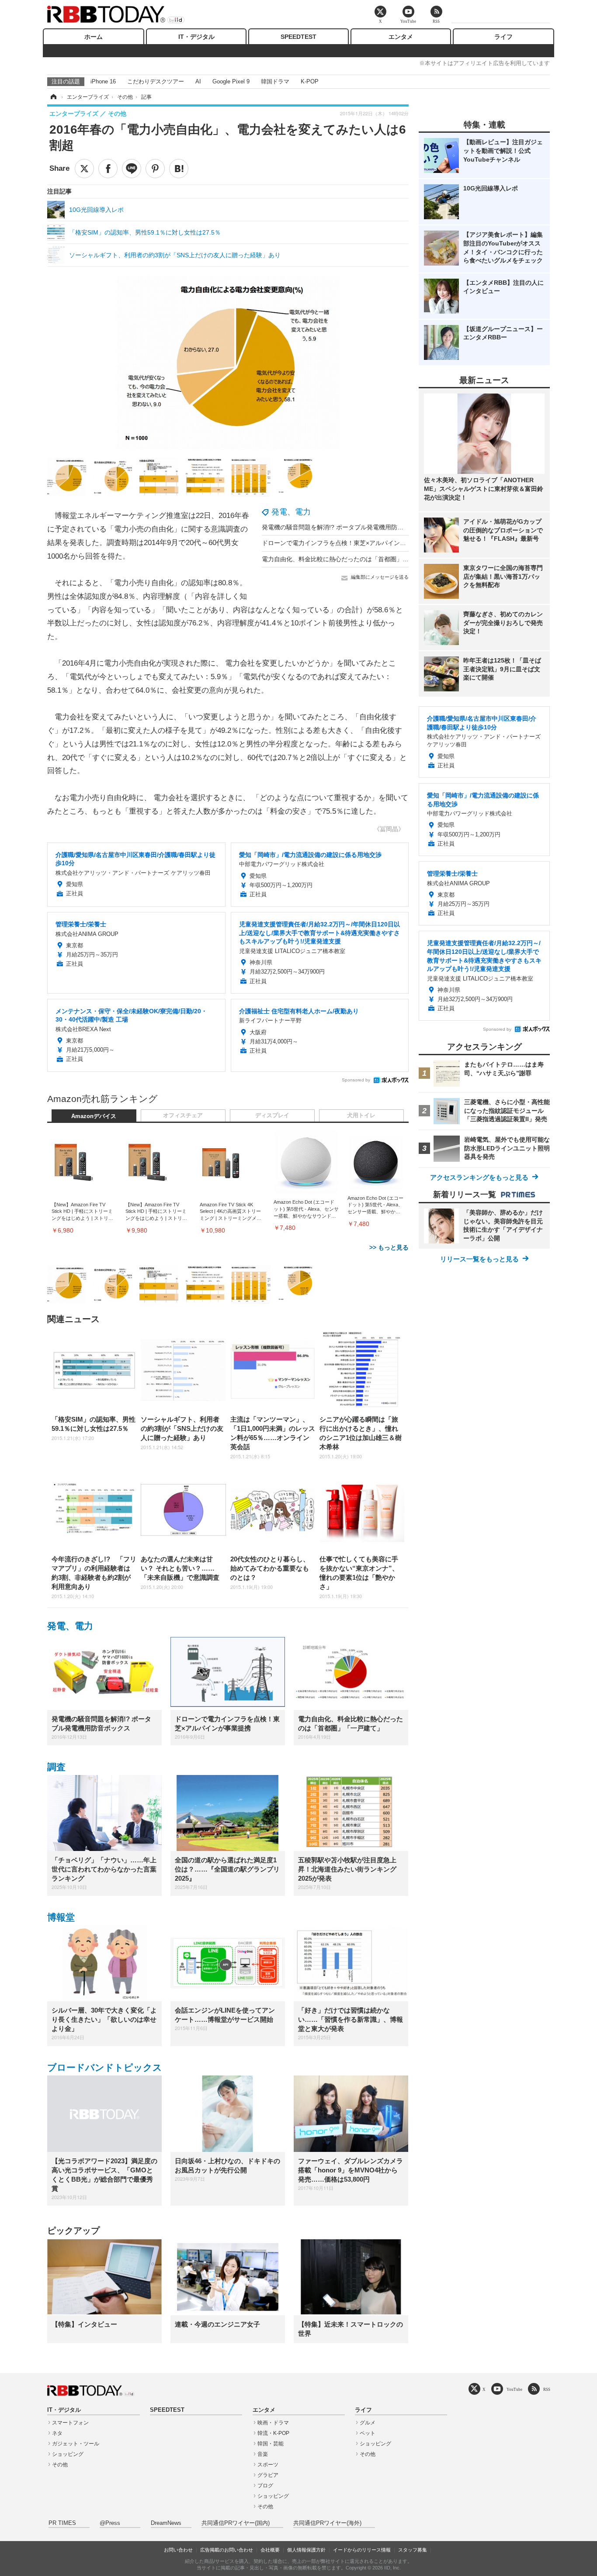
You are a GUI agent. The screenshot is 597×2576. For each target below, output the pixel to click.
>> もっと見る (389, 1247)
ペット (368, 2433)
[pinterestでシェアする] (155, 169)
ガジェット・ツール (76, 2444)
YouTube (514, 2389)
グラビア (268, 2475)
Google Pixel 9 (231, 81)
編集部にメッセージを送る (380, 577)
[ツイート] (84, 169)
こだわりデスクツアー (156, 81)
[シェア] (108, 169)
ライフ (503, 37)
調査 (56, 1767)
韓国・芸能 (271, 2444)
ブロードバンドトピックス (105, 2067)
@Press (110, 2523)
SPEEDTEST (298, 37)
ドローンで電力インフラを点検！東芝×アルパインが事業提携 (346, 543)
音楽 (263, 2454)
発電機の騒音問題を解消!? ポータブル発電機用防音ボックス (345, 527)
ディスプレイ (272, 1115)
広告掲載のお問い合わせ (227, 2550)
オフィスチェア (183, 1115)
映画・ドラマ (273, 2423)
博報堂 (61, 1917)
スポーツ (268, 2465)
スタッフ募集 (413, 2550)
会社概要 (270, 2550)
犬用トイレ (361, 1115)
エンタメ (401, 37)
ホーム (94, 37)
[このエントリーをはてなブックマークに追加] (179, 169)
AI (198, 81)
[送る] (132, 169)
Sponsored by (356, 1080)
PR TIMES (62, 2523)
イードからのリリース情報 (362, 2550)
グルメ (368, 2423)
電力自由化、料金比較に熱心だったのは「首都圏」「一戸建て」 (351, 559)
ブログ (265, 2486)
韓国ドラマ (275, 81)
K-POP (310, 81)
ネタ (57, 2433)
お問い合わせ (178, 2550)
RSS (547, 2389)
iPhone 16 (103, 81)
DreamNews (166, 2523)
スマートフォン (70, 2423)
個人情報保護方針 (306, 2550)
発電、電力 (291, 512)
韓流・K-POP (273, 2433)
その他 (60, 2465)
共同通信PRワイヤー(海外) (327, 2523)
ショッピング (68, 2454)
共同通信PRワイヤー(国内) (236, 2523)
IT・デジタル (196, 37)
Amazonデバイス (94, 1116)
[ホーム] (53, 97)
